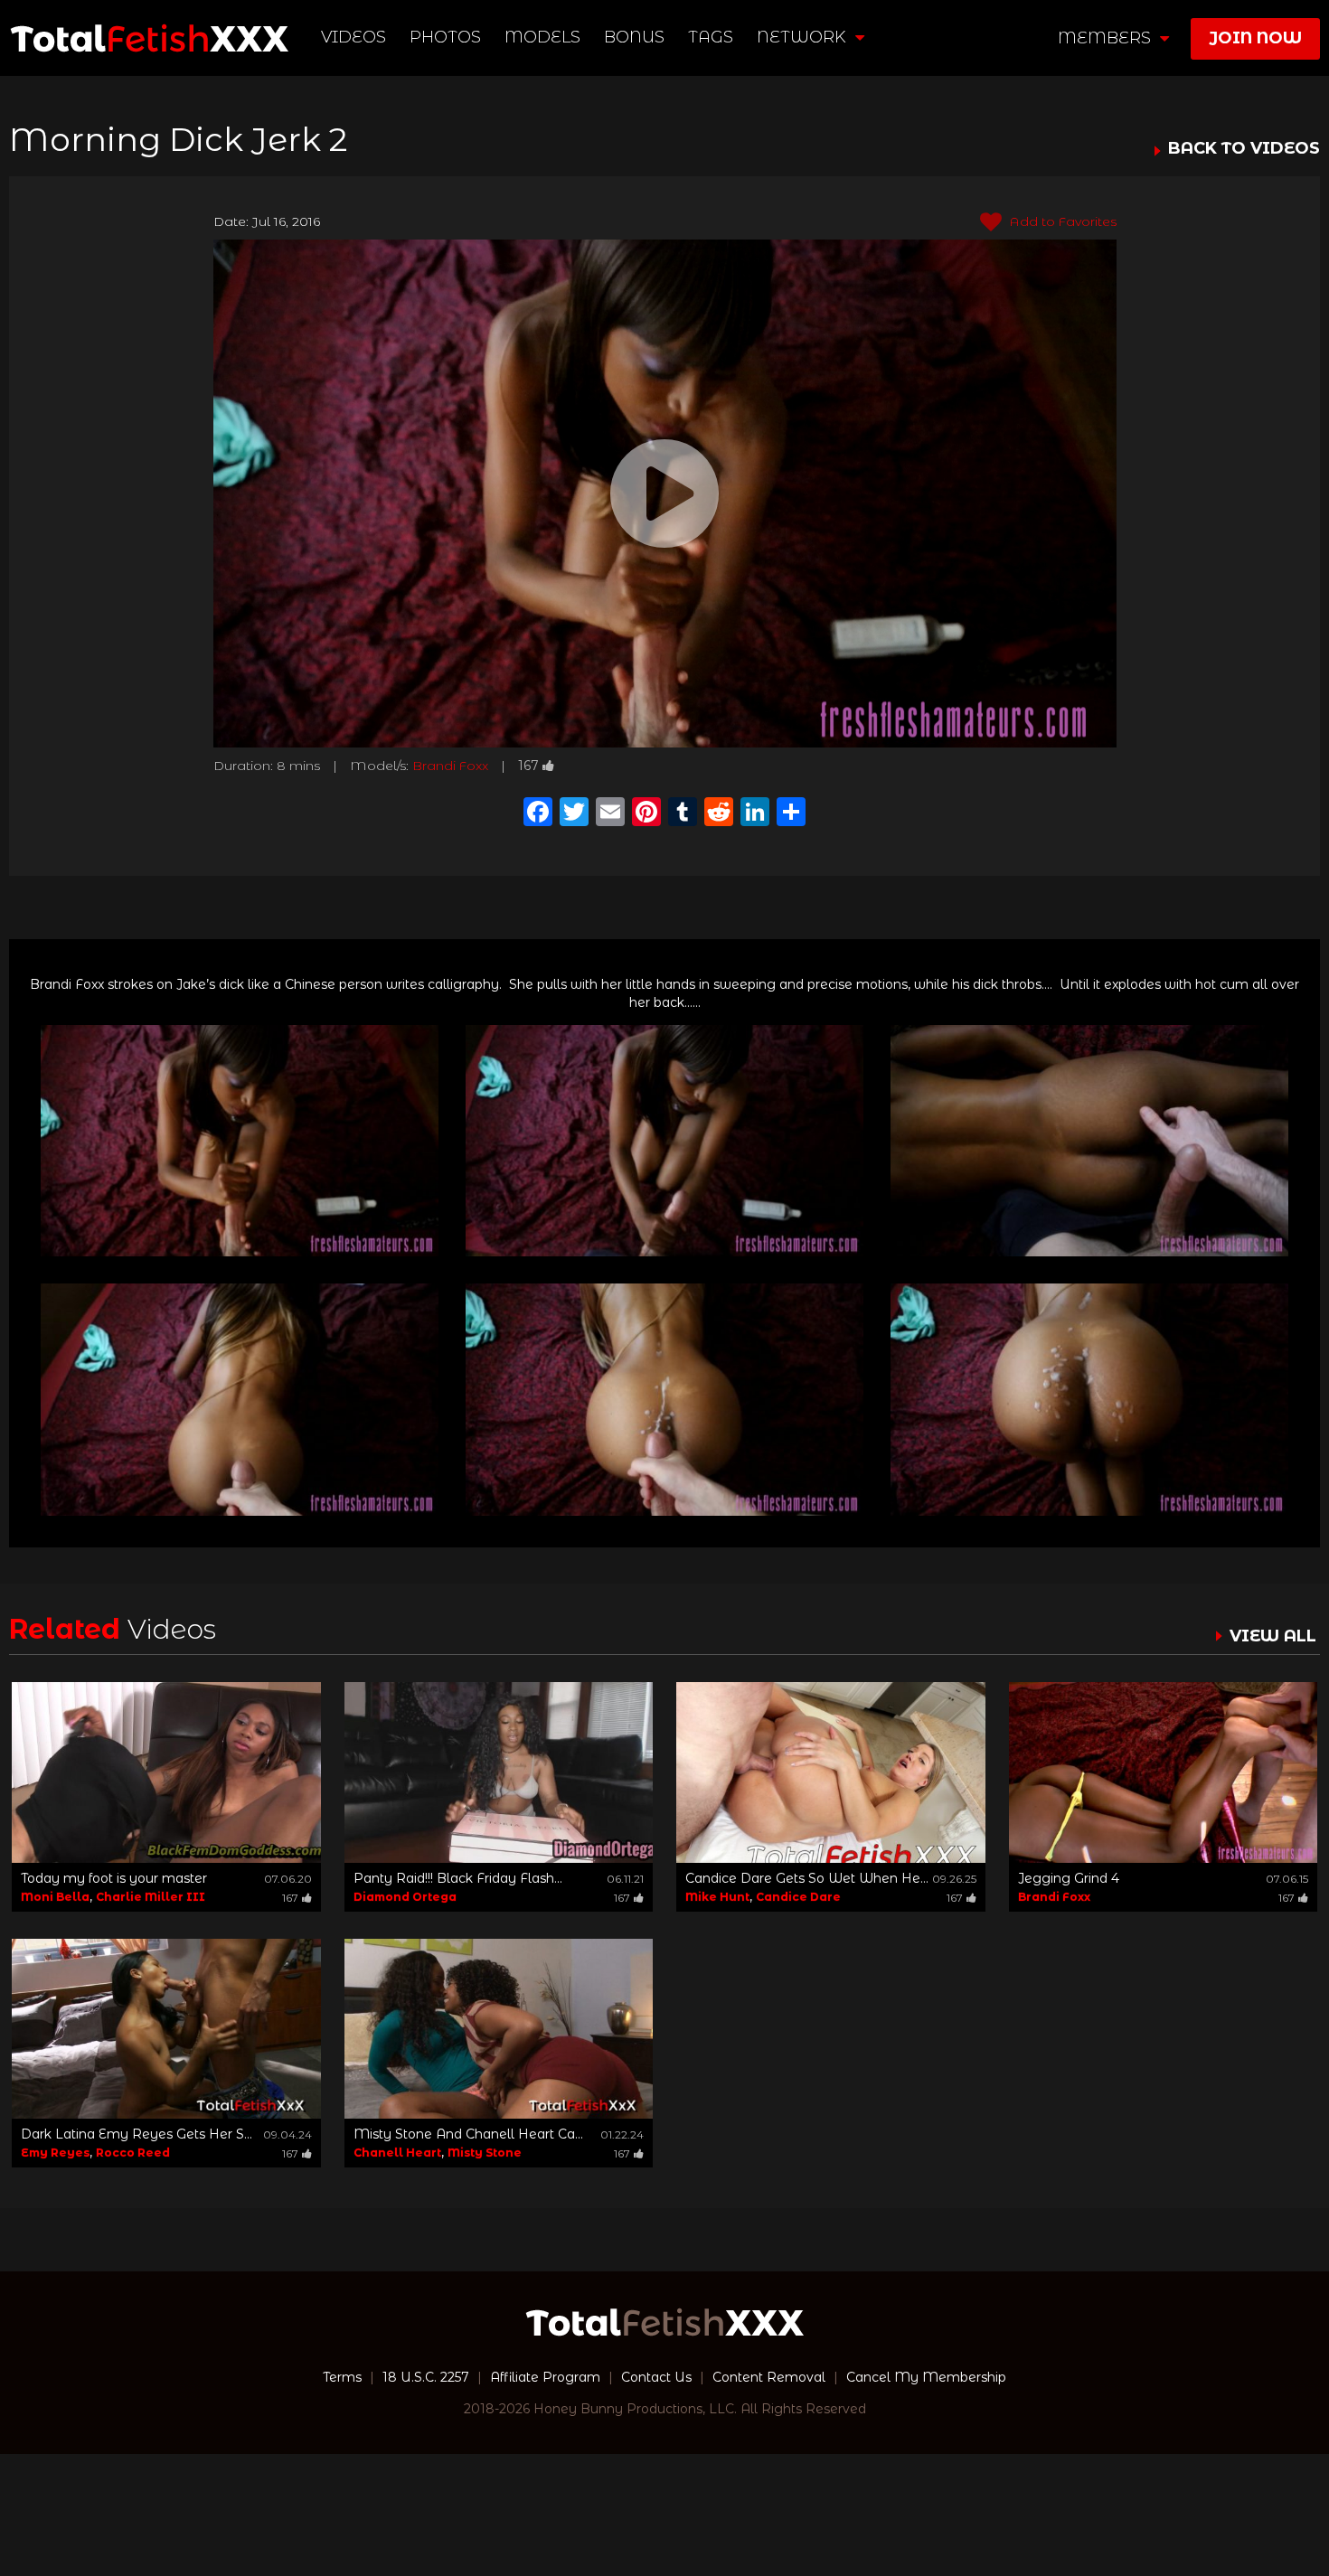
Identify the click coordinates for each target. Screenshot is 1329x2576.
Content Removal (769, 2377)
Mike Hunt (717, 1897)
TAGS (711, 37)
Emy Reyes (55, 2153)
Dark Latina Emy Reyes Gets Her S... (137, 2134)
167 (528, 766)
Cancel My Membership (926, 2377)
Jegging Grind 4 (1069, 1878)
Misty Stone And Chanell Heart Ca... (468, 2134)
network (804, 37)
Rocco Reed (133, 2153)
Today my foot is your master (114, 1878)
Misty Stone (485, 2153)
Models (542, 37)
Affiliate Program (545, 2377)
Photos (445, 37)
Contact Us (656, 2377)
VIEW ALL (1273, 1636)
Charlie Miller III (151, 1897)
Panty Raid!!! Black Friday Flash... (458, 1878)
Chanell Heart (397, 2153)
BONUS (634, 37)
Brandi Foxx (450, 766)
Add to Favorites (1061, 221)
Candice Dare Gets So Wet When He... (807, 1878)
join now (1255, 38)
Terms (342, 2377)
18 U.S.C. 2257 (426, 2377)
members (1107, 38)
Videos (353, 37)
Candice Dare (798, 1897)
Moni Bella (55, 1897)
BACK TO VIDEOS (1244, 149)
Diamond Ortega (405, 1897)
